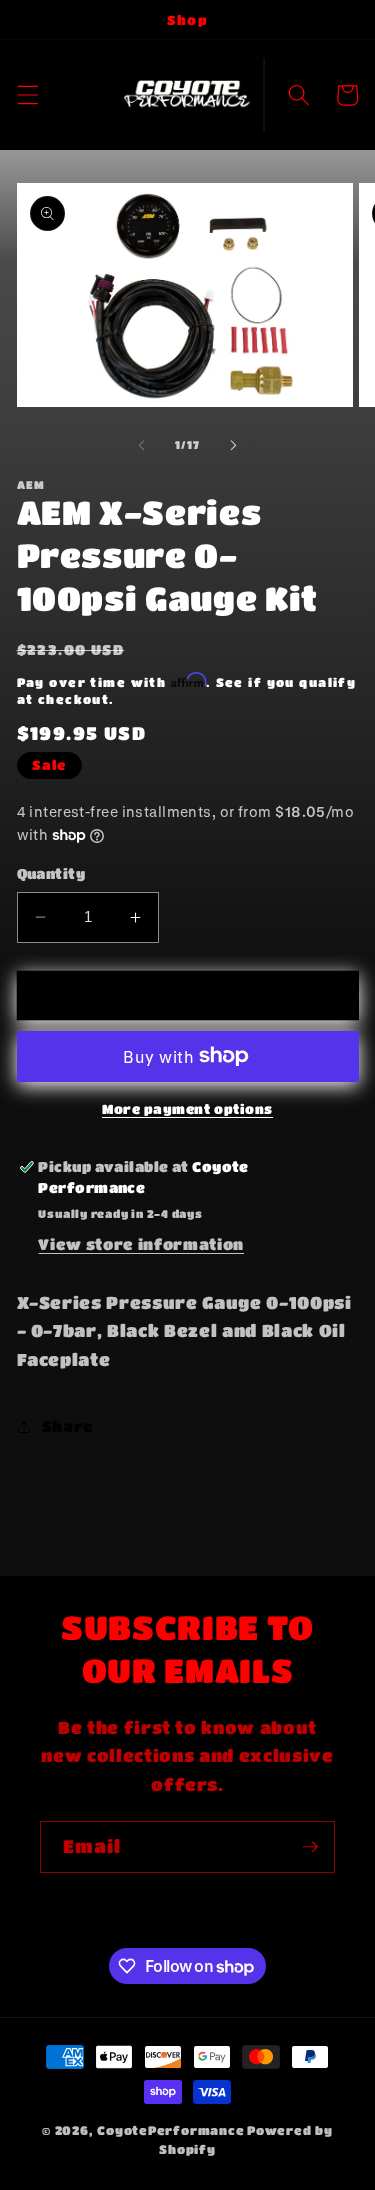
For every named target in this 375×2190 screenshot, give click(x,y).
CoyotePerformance (170, 2130)
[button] (27, 95)
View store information (141, 1244)
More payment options (187, 1108)
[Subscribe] (310, 1847)
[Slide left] (141, 445)
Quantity (51, 873)
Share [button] (68, 1426)
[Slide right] (234, 445)
